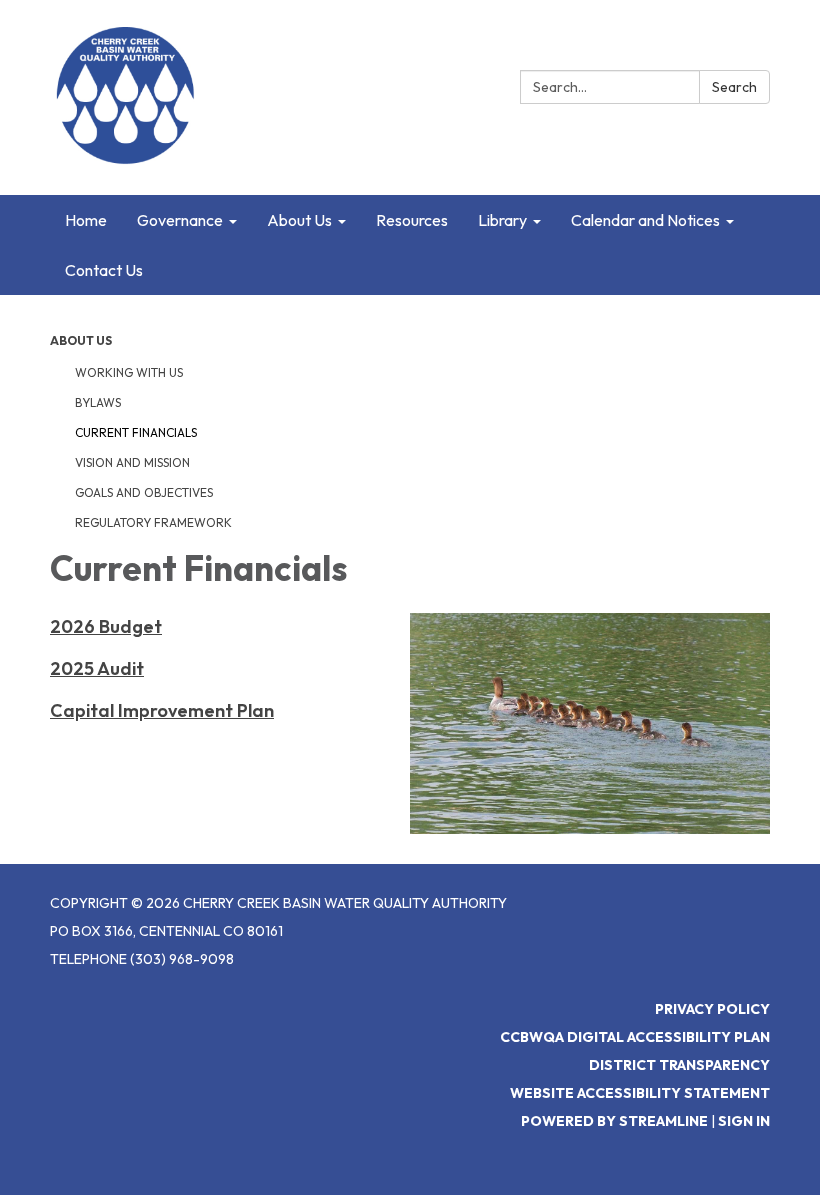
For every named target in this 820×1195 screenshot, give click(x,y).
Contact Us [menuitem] (104, 270)
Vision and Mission (132, 462)
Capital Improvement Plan (162, 710)
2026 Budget (106, 626)
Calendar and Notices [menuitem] (645, 220)
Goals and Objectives (144, 492)
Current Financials (136, 432)
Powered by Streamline (614, 1121)
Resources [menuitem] (412, 220)
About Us (81, 340)
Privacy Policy (712, 1009)
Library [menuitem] (502, 220)
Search (734, 87)
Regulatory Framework (153, 522)
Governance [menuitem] (180, 220)
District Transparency (679, 1065)
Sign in (744, 1121)
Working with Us (129, 372)
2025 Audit (97, 668)
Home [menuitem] (86, 220)
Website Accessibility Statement (640, 1093)
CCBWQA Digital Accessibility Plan (635, 1037)
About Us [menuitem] (299, 220)
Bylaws (98, 402)
